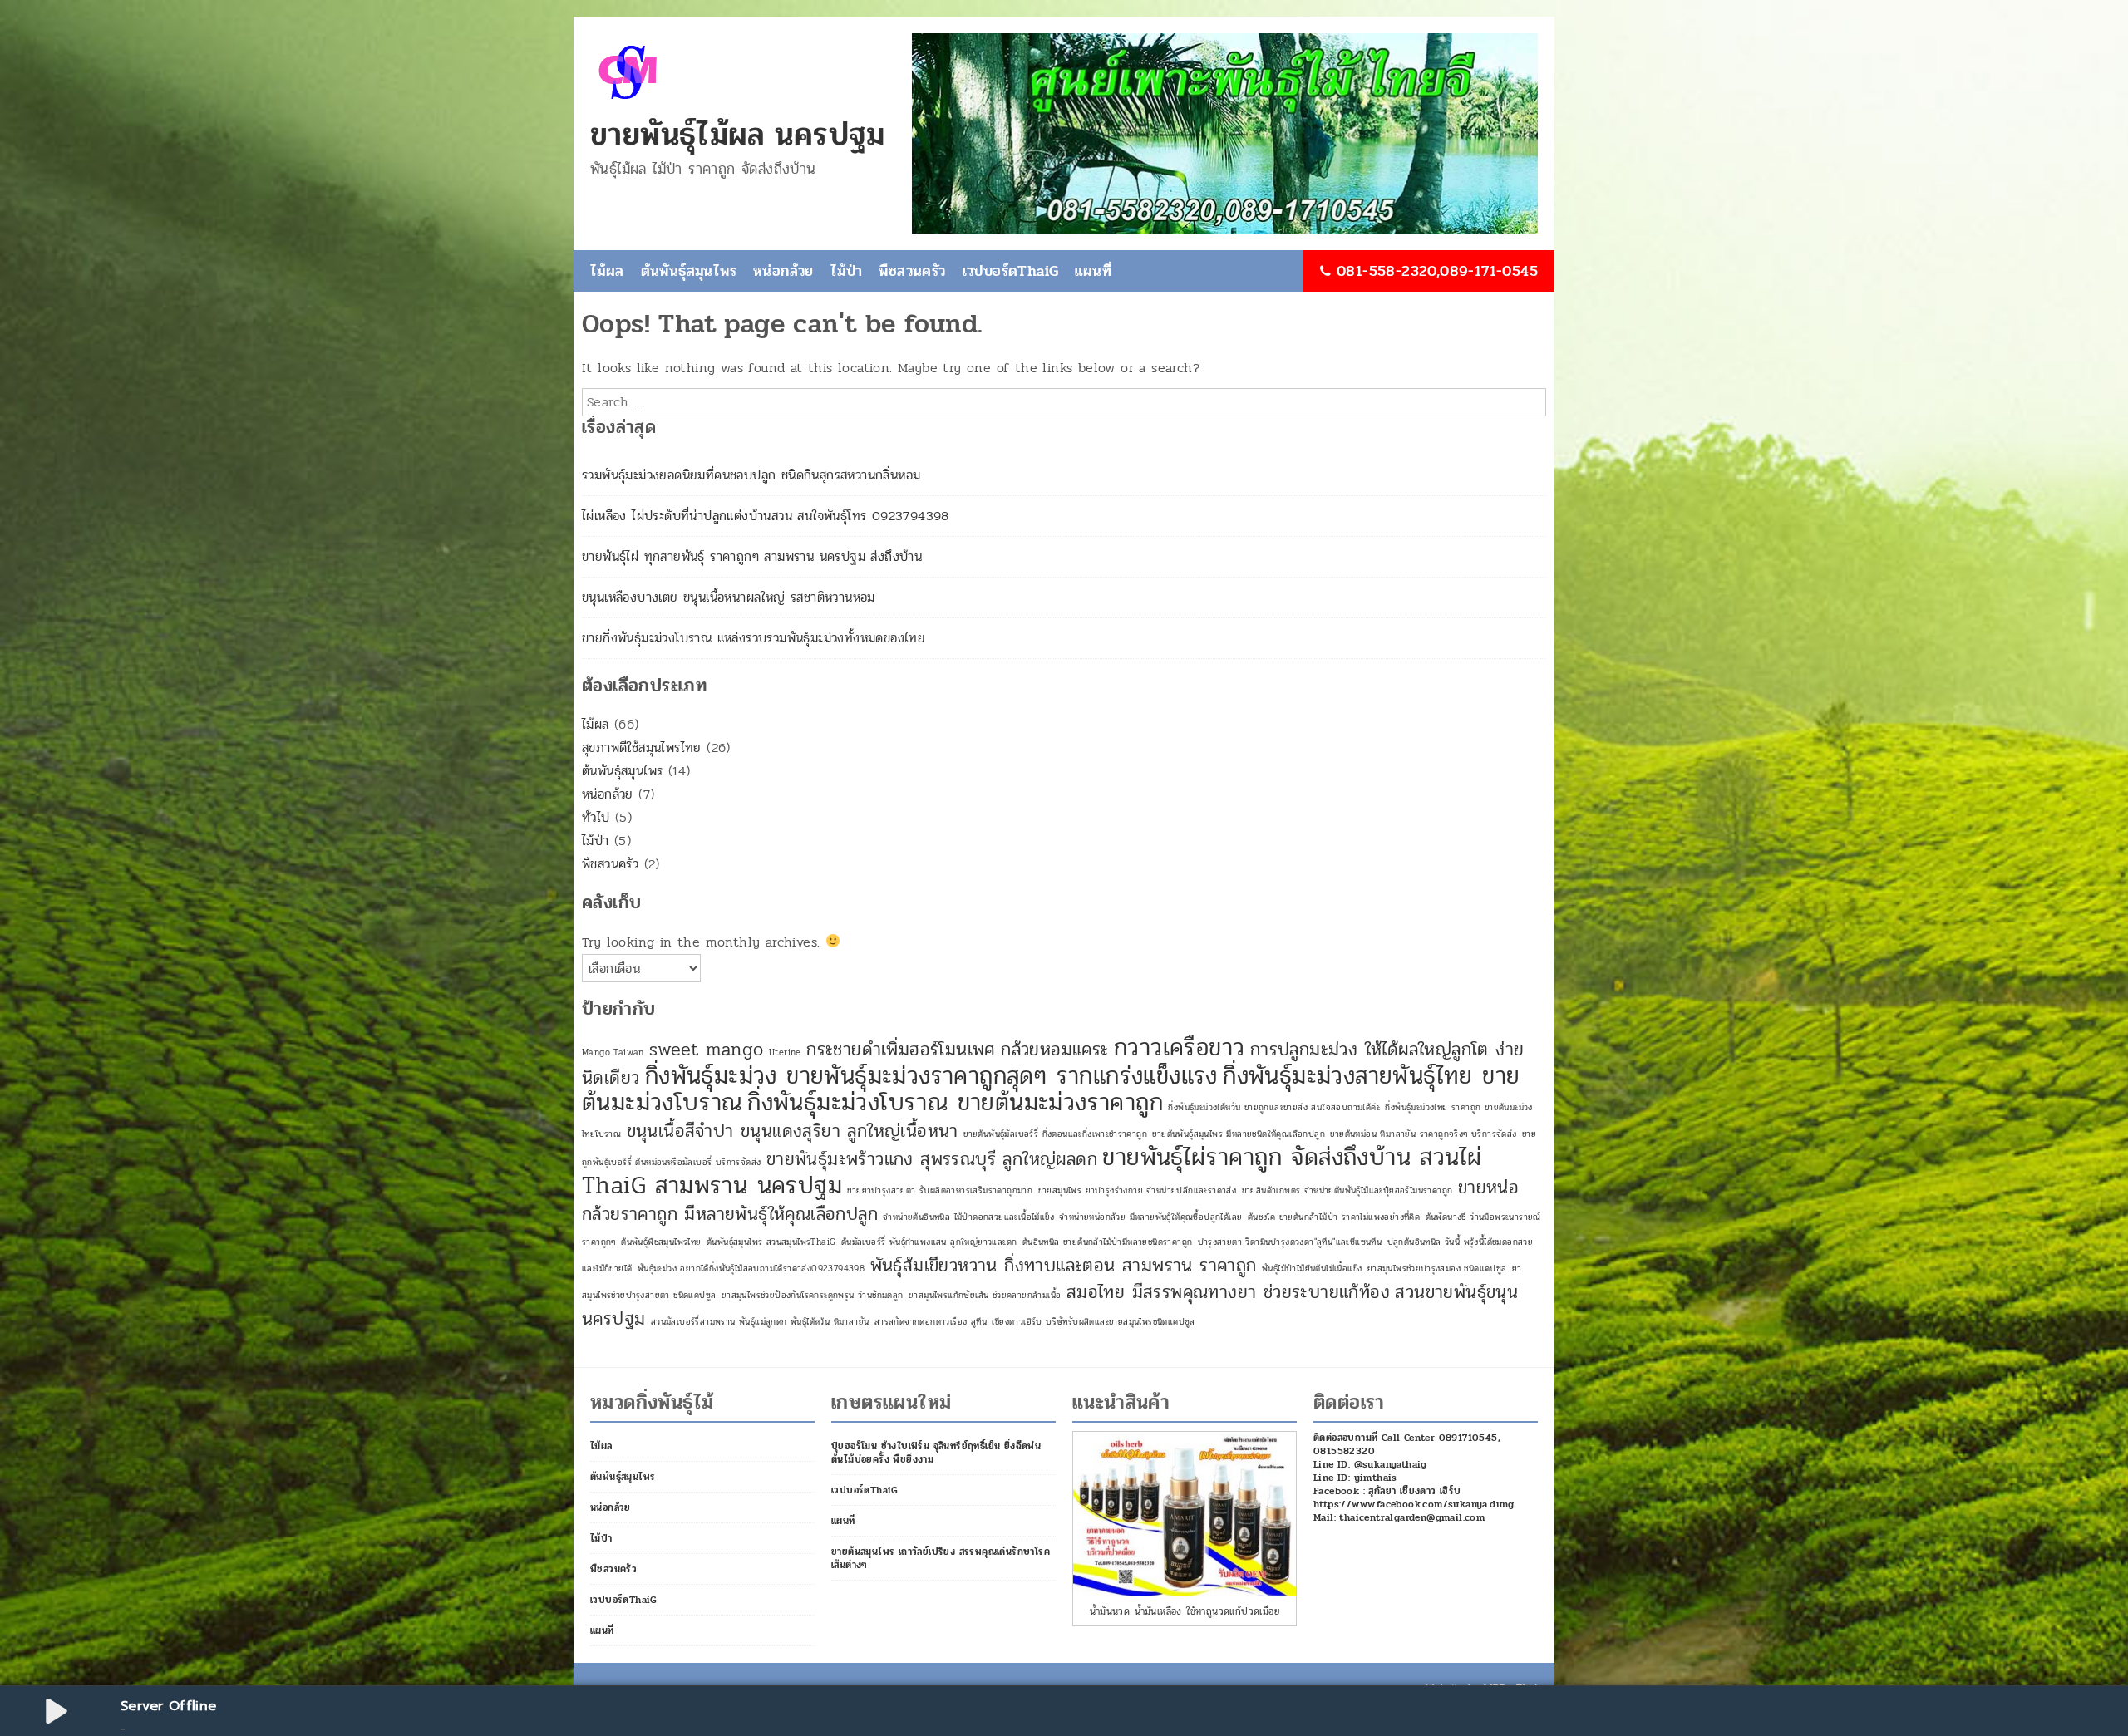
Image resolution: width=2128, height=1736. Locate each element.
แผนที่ (1093, 271)
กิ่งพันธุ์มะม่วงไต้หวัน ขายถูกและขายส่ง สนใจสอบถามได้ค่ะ (1274, 1107)
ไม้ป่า (847, 271)
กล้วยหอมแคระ (1054, 1050)
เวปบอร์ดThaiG (1011, 271)
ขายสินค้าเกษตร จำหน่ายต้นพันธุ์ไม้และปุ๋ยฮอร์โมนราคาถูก (1347, 1190)
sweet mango (706, 1050)
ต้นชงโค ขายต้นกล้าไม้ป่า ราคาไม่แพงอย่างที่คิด (1334, 1217)
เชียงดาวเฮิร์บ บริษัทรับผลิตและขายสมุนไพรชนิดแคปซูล (1093, 1322)
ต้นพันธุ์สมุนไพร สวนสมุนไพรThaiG (771, 1242)
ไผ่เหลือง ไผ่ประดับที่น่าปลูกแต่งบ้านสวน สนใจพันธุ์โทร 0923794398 (766, 516)
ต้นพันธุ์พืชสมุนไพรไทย (661, 1242)
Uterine (785, 1052)
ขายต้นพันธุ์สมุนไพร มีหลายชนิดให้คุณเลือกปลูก (1239, 1134)
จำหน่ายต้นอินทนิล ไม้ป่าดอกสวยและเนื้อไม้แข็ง (968, 1217)
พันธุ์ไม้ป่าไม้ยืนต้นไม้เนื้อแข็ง (1312, 1269)
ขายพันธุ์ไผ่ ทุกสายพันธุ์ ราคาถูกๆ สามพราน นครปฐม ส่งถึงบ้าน (752, 556)
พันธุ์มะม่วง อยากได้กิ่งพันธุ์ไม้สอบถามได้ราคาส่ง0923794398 (751, 1269)
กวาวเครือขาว (1179, 1048)
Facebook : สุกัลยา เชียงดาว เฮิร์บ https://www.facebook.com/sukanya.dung (1414, 1497)
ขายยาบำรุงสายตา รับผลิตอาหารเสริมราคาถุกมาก (940, 1190)
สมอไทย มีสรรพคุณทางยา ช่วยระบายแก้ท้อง (1228, 1292)
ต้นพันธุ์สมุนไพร (689, 271)
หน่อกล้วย (783, 271)
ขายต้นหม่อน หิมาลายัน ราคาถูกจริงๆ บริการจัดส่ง (1423, 1134)
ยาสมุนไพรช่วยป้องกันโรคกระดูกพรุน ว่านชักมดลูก (813, 1295)
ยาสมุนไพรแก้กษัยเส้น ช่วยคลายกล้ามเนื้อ (985, 1295)
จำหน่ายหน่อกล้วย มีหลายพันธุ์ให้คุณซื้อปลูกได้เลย (1150, 1217)
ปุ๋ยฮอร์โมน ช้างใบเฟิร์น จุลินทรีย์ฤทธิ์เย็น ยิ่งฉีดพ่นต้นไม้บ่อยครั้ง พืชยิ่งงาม (936, 1453)
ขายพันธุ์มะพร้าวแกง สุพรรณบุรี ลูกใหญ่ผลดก (932, 1159)
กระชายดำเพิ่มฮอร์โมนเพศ (901, 1050)
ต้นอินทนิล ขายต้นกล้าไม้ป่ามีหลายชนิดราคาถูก (1108, 1242)
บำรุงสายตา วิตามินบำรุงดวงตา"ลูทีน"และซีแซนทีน (1290, 1242)
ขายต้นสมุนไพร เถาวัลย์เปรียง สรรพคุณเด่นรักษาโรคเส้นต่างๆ (941, 1558)
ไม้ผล (607, 271)
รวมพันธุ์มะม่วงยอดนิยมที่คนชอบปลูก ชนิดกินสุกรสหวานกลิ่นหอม (751, 475)
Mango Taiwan (613, 1052)
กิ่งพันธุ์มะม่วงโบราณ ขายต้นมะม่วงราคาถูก (955, 1102)
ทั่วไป (596, 817)
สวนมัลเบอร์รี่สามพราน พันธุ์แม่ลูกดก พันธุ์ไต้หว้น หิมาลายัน (760, 1322)
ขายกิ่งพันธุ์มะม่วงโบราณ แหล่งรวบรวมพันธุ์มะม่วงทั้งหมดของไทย (754, 638)
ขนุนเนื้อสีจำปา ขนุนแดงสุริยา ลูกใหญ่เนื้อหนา (793, 1131)
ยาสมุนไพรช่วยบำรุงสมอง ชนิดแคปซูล (1437, 1269)
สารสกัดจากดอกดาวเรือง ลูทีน (931, 1322)
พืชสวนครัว (912, 271)
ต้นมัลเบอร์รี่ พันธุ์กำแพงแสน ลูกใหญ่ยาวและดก (929, 1242)
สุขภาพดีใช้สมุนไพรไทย (642, 748)
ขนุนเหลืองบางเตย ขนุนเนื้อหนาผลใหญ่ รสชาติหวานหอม (729, 597)
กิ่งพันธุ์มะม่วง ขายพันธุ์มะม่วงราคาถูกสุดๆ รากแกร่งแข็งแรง (931, 1076)
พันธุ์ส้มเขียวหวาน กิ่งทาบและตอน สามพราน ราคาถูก (1064, 1266)
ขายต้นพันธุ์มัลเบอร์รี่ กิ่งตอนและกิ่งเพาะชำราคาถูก (1055, 1134)
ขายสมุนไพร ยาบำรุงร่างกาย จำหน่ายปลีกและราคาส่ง (1138, 1190)
